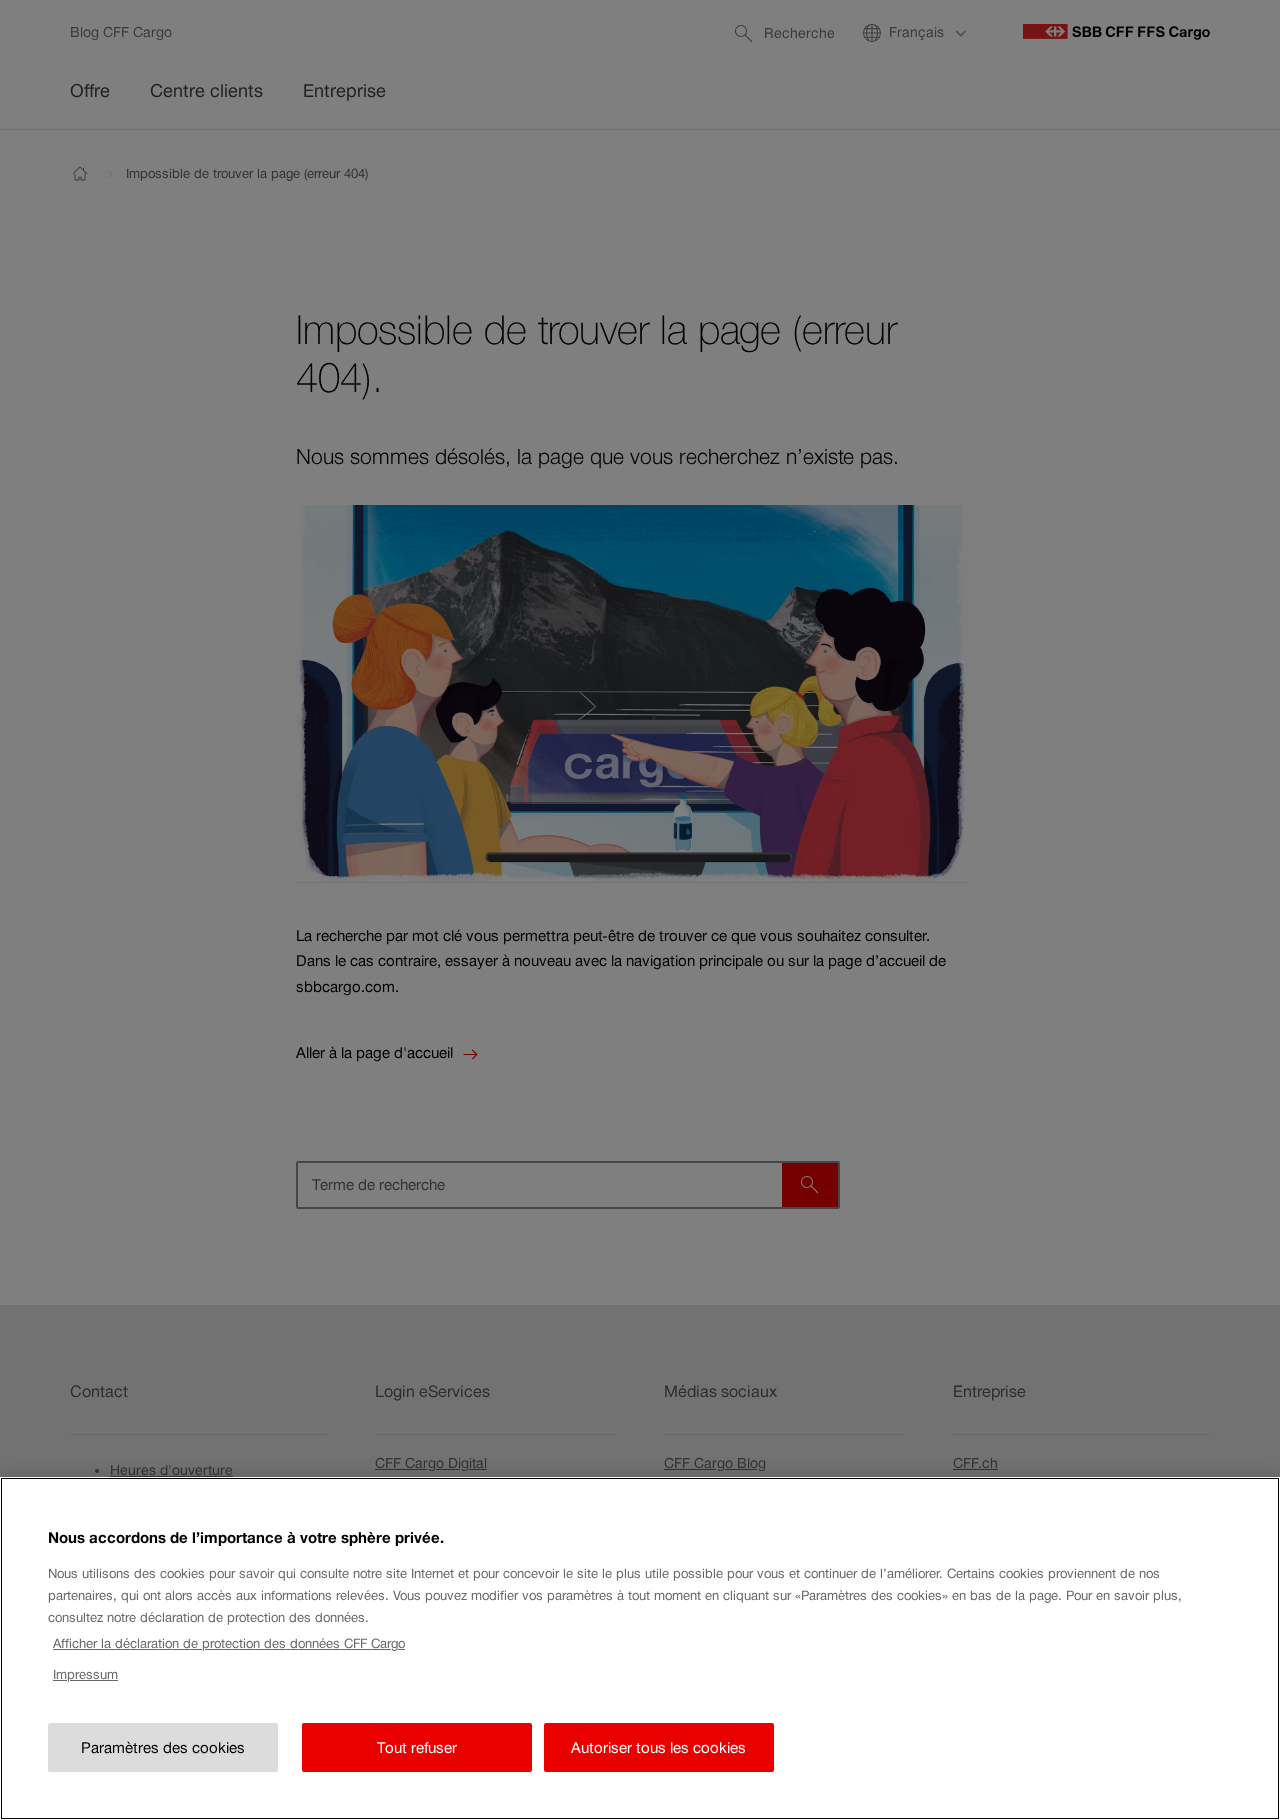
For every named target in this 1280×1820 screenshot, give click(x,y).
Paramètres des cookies (163, 1747)
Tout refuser (417, 1747)
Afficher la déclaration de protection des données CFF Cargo (229, 1643)
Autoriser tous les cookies (658, 1747)
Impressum (85, 1674)
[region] (640, 1648)
